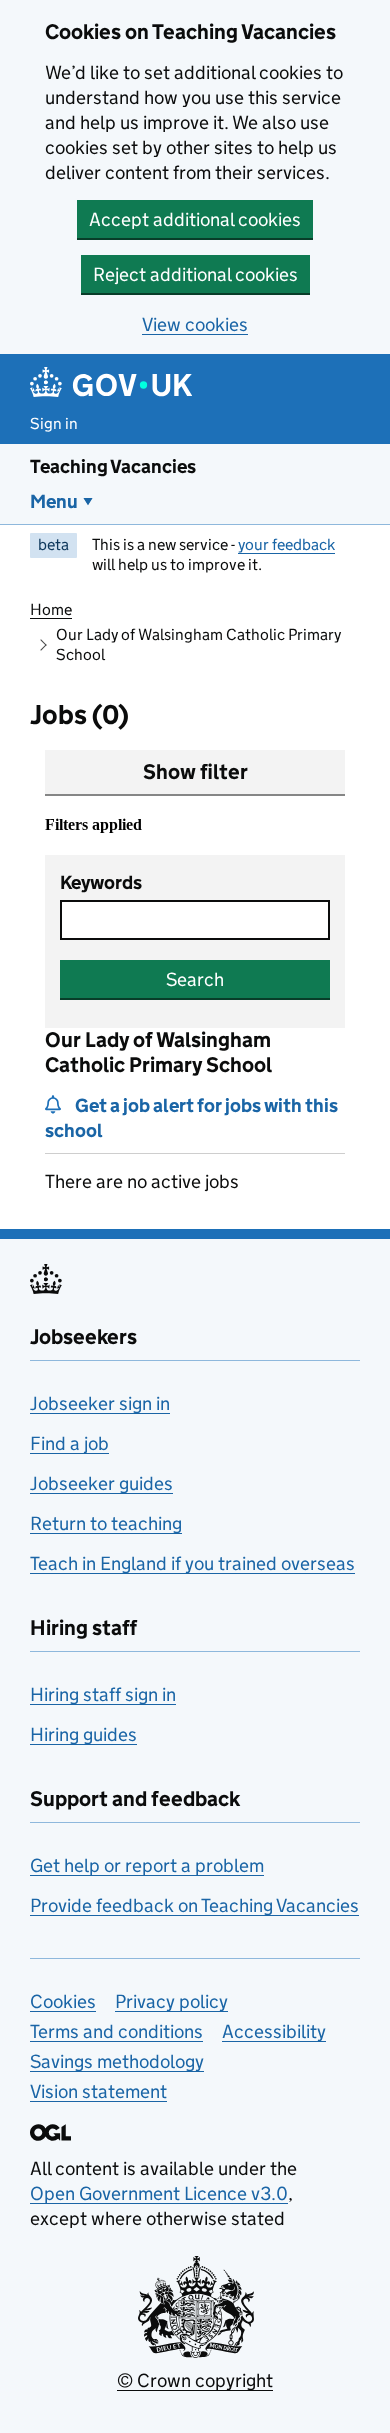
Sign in (54, 423)
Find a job (69, 1443)
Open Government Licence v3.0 (159, 2193)
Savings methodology (117, 2061)
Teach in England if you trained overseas (192, 1563)
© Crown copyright (195, 2380)
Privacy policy (171, 2001)
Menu (54, 501)
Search (195, 979)
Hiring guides (83, 1734)
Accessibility (274, 2031)
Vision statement (98, 2091)
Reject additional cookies (195, 274)
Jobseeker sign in (100, 1403)
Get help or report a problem (147, 1865)
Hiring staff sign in (103, 1694)
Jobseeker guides (101, 1483)
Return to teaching (106, 1523)
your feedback (286, 544)
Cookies (63, 2001)
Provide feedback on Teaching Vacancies (194, 1905)
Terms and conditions (116, 2031)
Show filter (195, 772)
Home (51, 609)
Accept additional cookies (195, 219)
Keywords (101, 882)
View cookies (195, 324)
